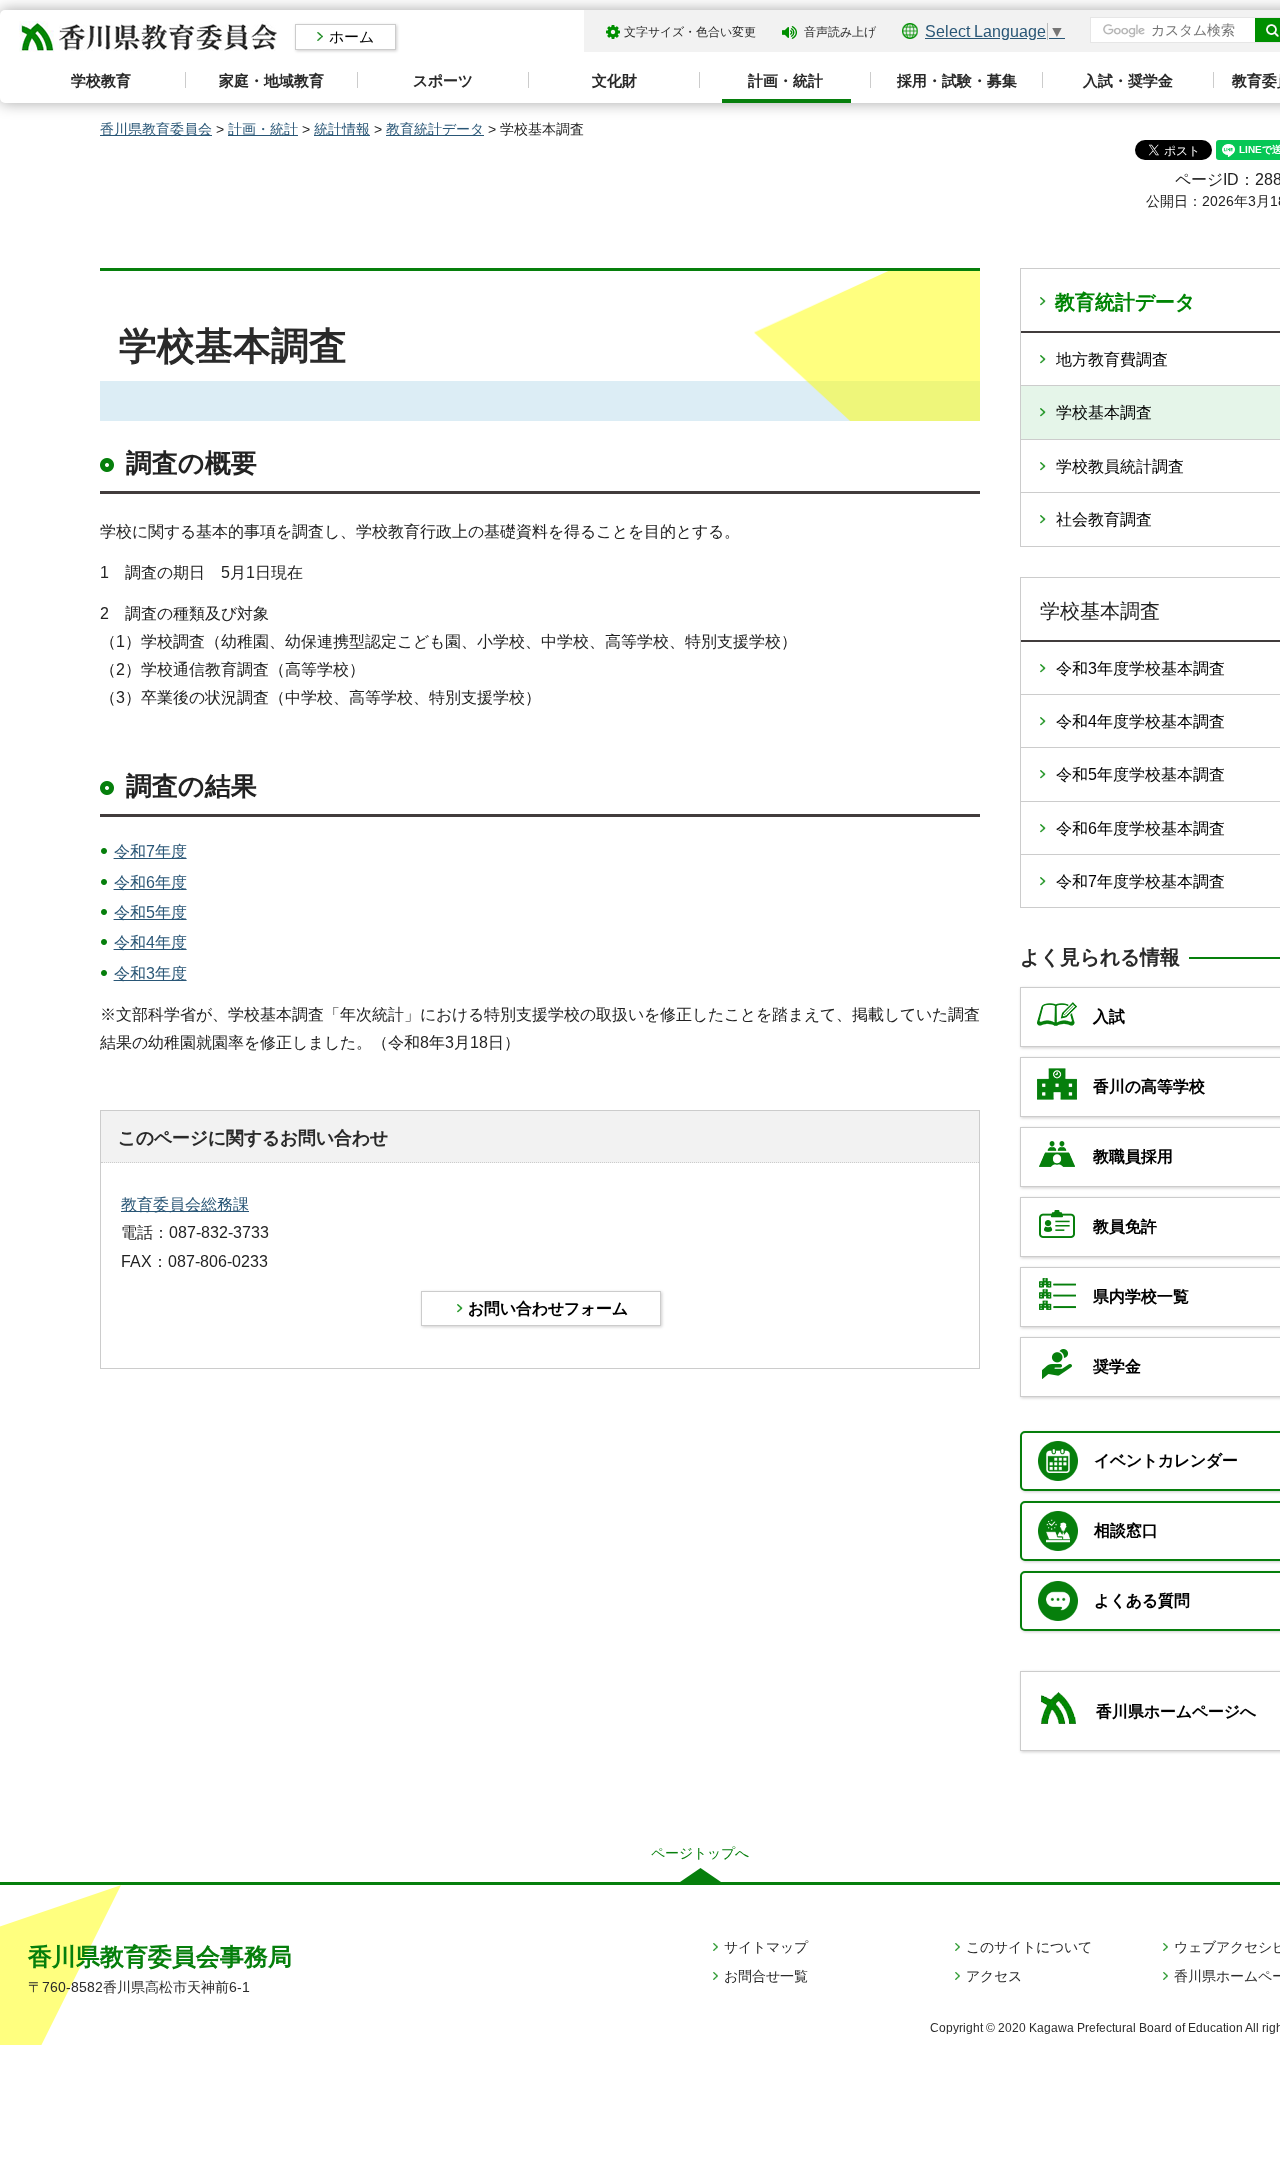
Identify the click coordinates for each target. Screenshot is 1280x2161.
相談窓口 (1126, 1530)
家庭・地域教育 (271, 80)
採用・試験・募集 (957, 80)
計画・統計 (785, 80)
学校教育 (101, 80)
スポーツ (443, 80)
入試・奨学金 (1128, 80)
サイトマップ (766, 1947)
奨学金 (1117, 1366)
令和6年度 (150, 882)
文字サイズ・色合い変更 (690, 32)
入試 (1109, 1016)
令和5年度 (150, 912)
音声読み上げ (840, 32)
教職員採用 (1133, 1156)
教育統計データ (435, 129)
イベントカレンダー (1166, 1460)
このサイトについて (1029, 1947)
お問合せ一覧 (766, 1976)
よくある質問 (1142, 1600)
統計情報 (342, 129)
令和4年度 (150, 942)
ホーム (351, 36)
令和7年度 (150, 851)
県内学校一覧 (1141, 1296)
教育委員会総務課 (185, 1204)
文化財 (614, 80)
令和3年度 (150, 973)
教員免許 (1125, 1226)
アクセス (994, 1976)
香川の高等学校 (1149, 1086)
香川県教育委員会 (156, 129)
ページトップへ (700, 1853)
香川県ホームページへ (1176, 1711)
